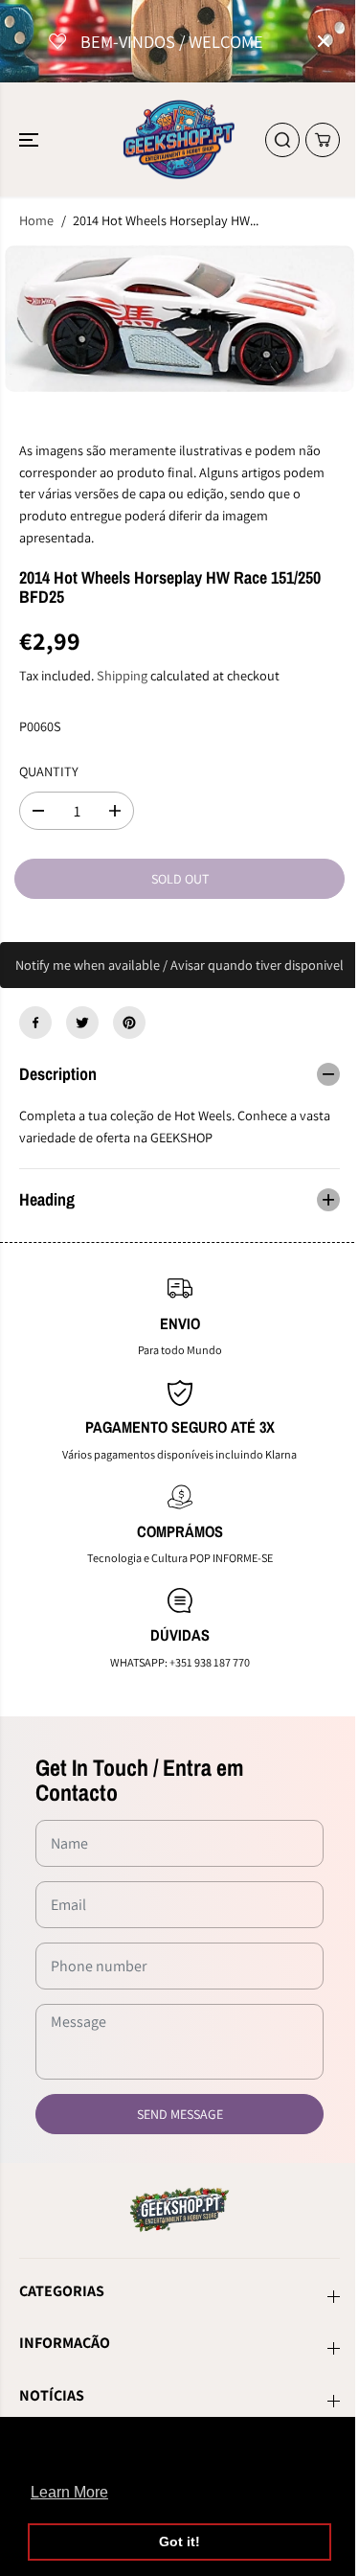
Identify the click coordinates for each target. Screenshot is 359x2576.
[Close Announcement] (324, 41)
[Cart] (323, 140)
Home (36, 220)
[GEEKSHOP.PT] (179, 139)
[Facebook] (35, 1023)
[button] (31, 139)
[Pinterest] (129, 1023)
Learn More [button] (69, 2492)
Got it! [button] (179, 2541)
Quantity (49, 771)
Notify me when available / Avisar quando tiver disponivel (179, 965)
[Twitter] (82, 1023)
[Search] (282, 140)
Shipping (122, 675)
